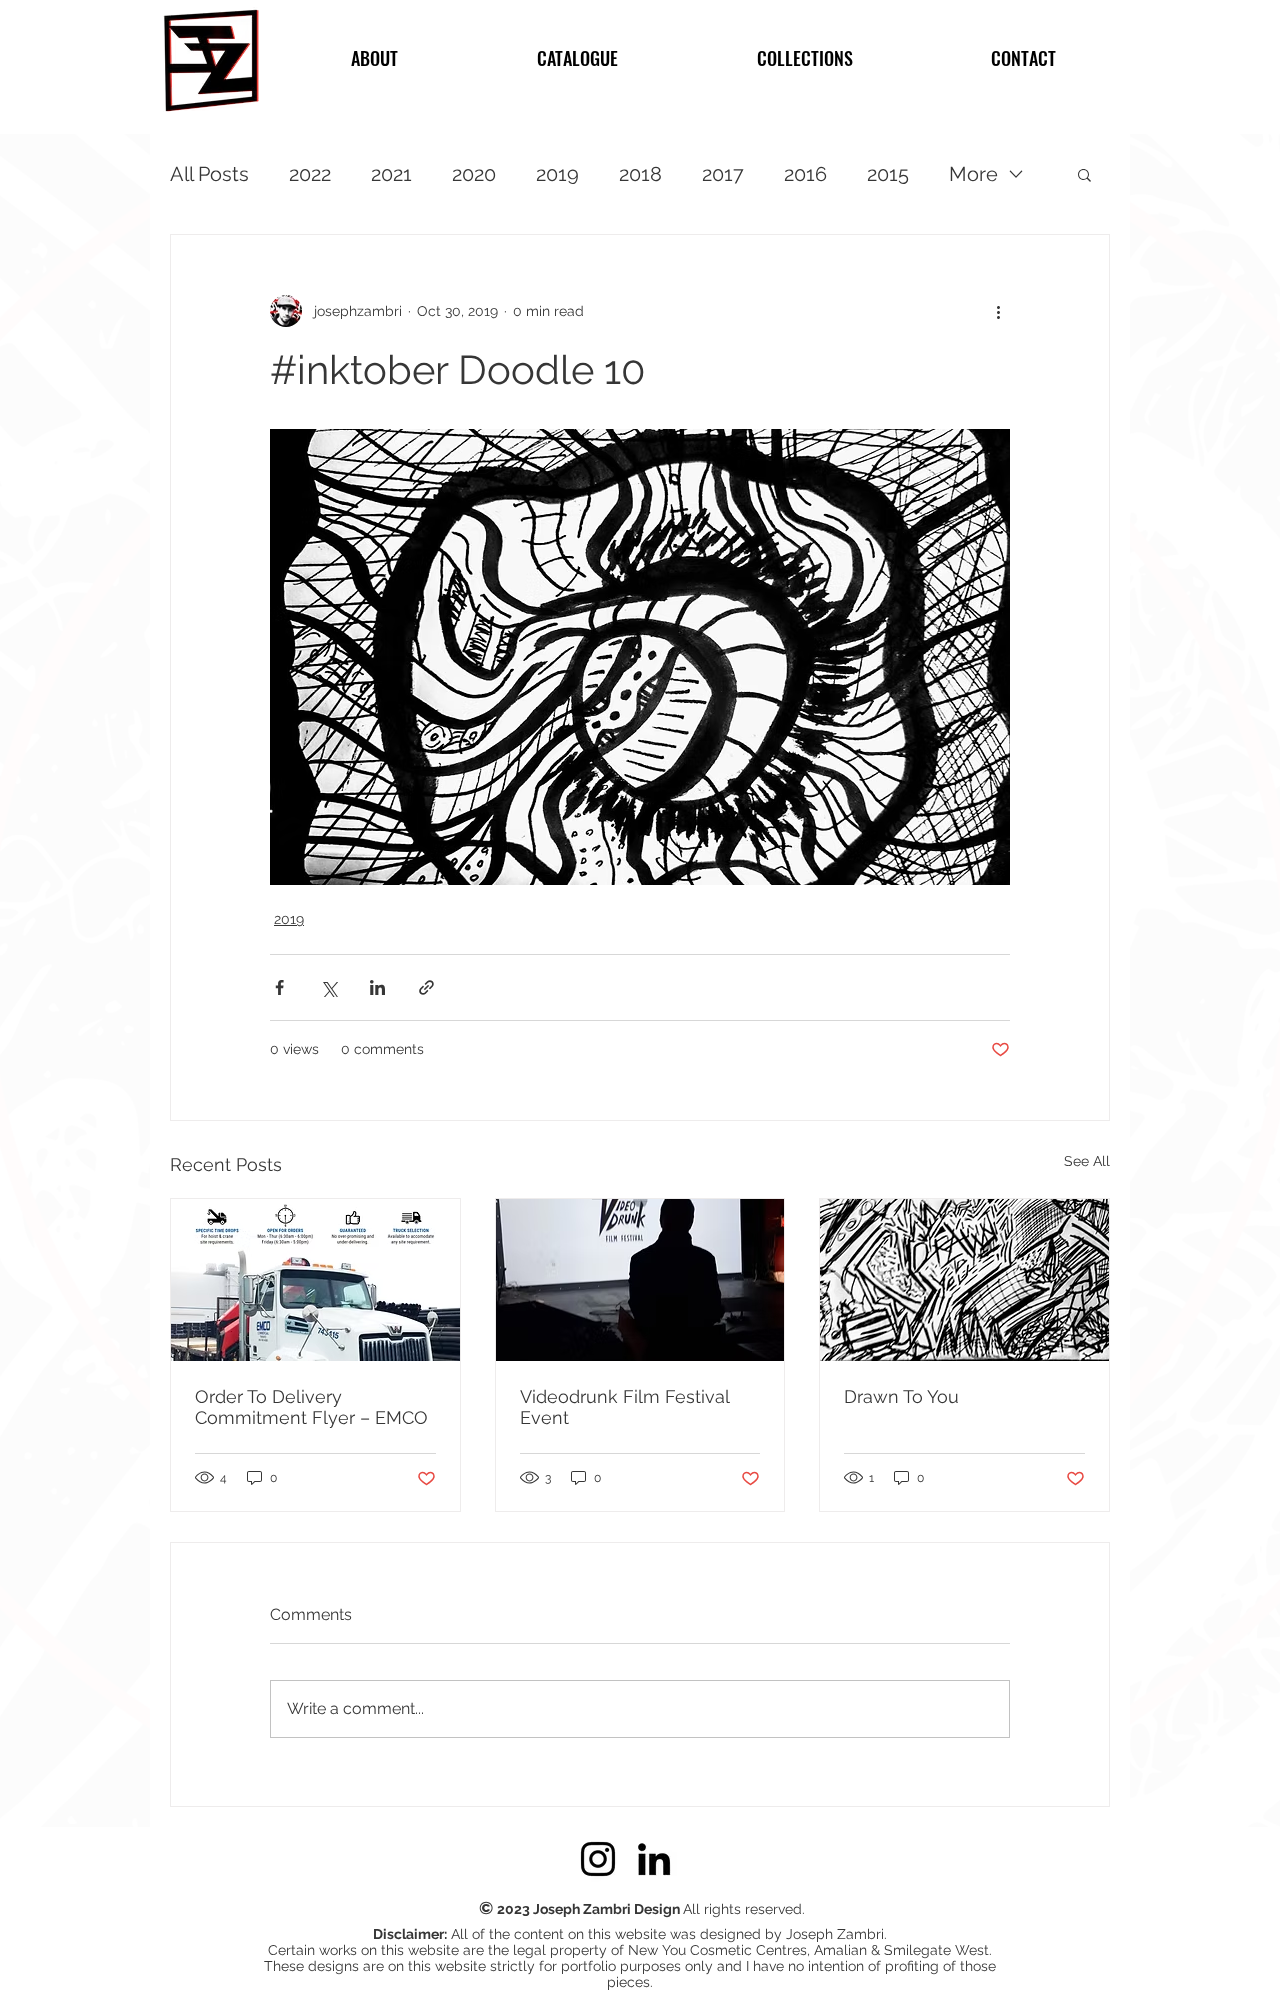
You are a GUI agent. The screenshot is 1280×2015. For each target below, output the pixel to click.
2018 (640, 174)
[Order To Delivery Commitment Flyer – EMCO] (315, 1280)
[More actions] (998, 311)
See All (1087, 1161)
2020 (474, 174)
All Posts (209, 174)
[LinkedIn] (654, 1859)
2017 (723, 174)
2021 (391, 174)
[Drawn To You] (964, 1280)
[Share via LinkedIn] (377, 987)
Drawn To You (901, 1396)
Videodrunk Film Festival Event (624, 1407)
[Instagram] (598, 1859)
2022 (310, 174)
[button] (1084, 174)
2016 (805, 174)
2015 (888, 174)
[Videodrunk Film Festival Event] (640, 1280)
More (973, 174)
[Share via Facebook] (279, 987)
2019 (557, 174)
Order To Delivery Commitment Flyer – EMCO (311, 1407)
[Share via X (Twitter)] (328, 987)
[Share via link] (426, 987)
